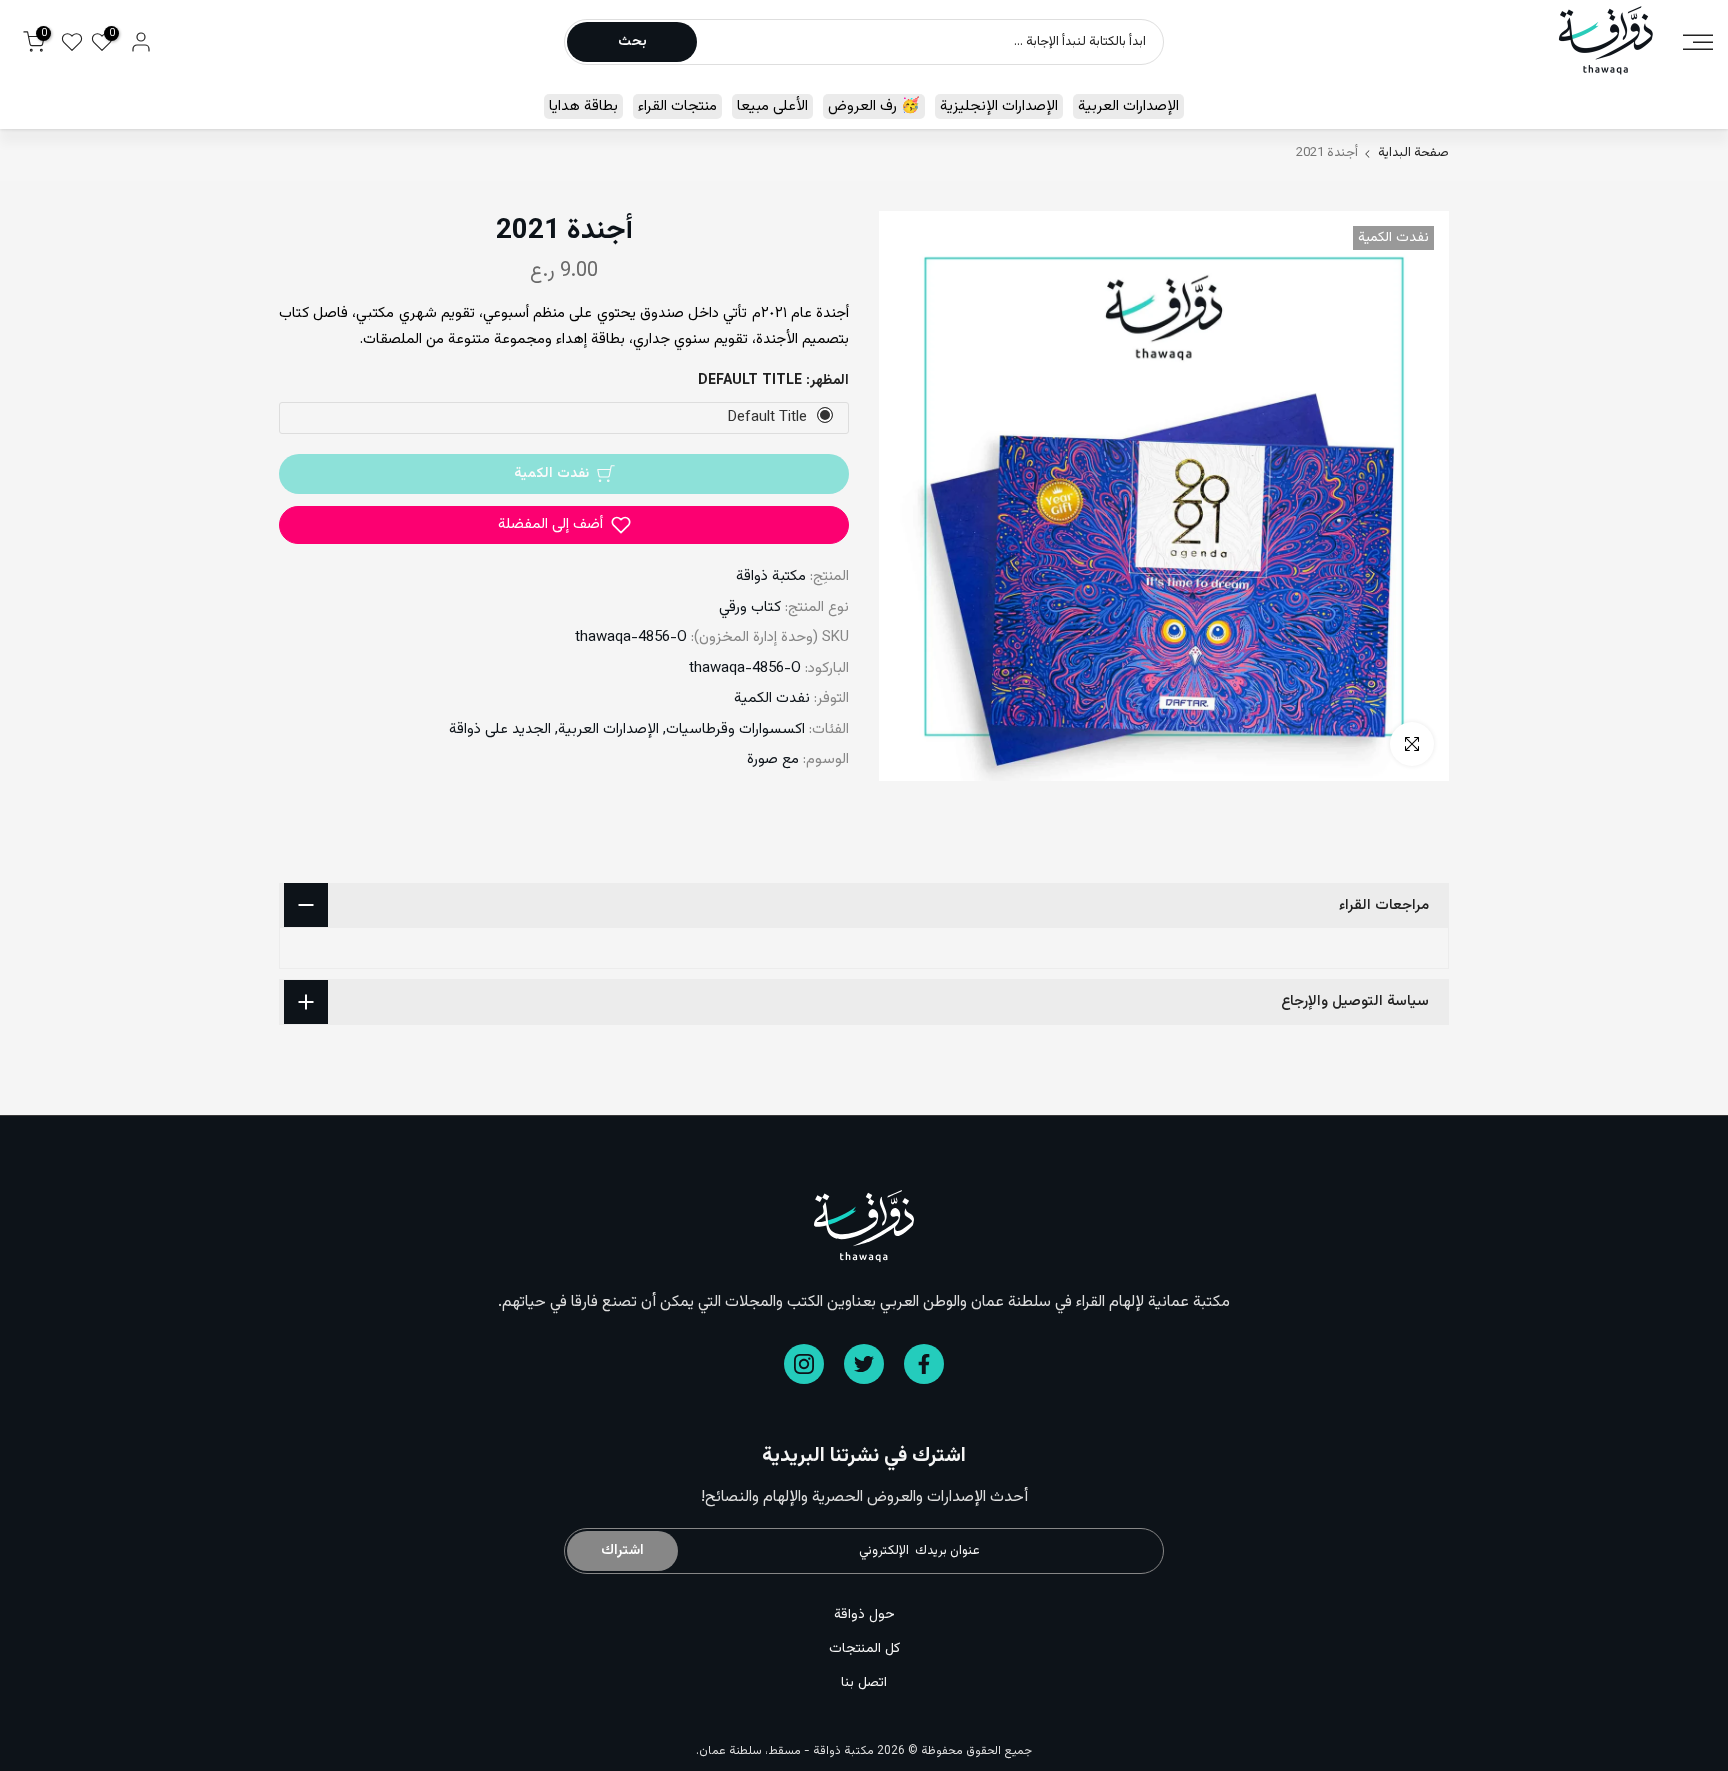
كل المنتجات (864, 1649)
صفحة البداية (1413, 153)
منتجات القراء (677, 106)
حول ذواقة (864, 1615)
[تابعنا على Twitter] (864, 1364)
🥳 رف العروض (874, 106)
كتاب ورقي (750, 607)
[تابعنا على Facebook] (924, 1364)
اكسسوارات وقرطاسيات (735, 729)
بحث (632, 42)
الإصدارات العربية (1128, 106)
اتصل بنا (864, 1683)
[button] (564, 525)
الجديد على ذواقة (500, 729)
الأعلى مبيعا (772, 106)
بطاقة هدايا (583, 106)
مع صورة (773, 759)
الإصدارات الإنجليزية (999, 106)
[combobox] (929, 42)
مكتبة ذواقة (771, 576)
